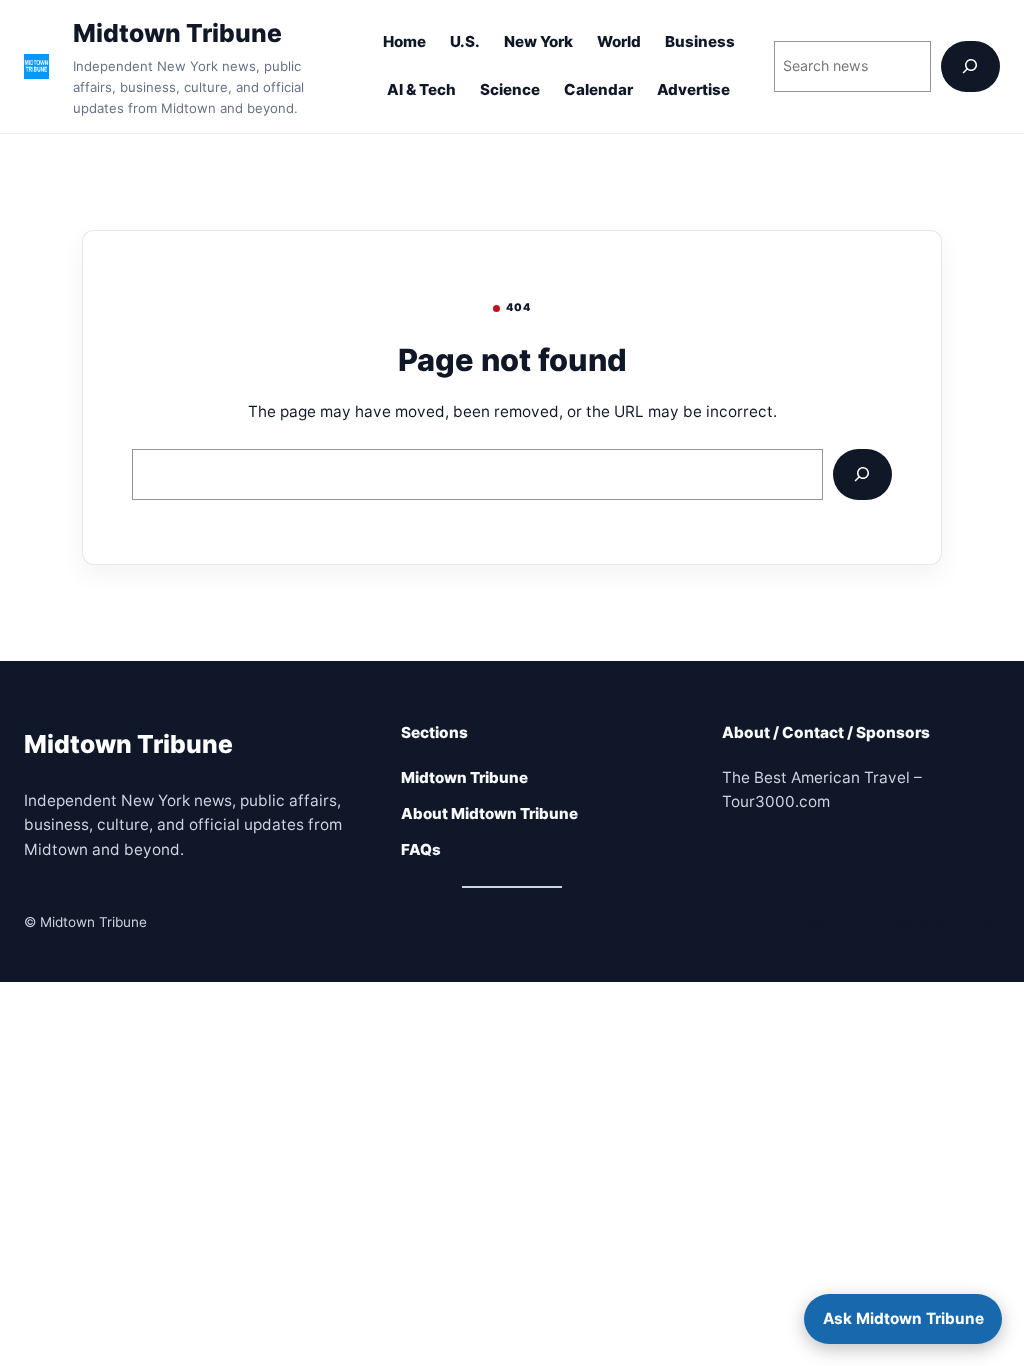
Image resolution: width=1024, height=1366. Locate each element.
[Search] (970, 66)
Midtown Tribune (177, 33)
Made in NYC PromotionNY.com (897, 922)
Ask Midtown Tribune (903, 1318)
